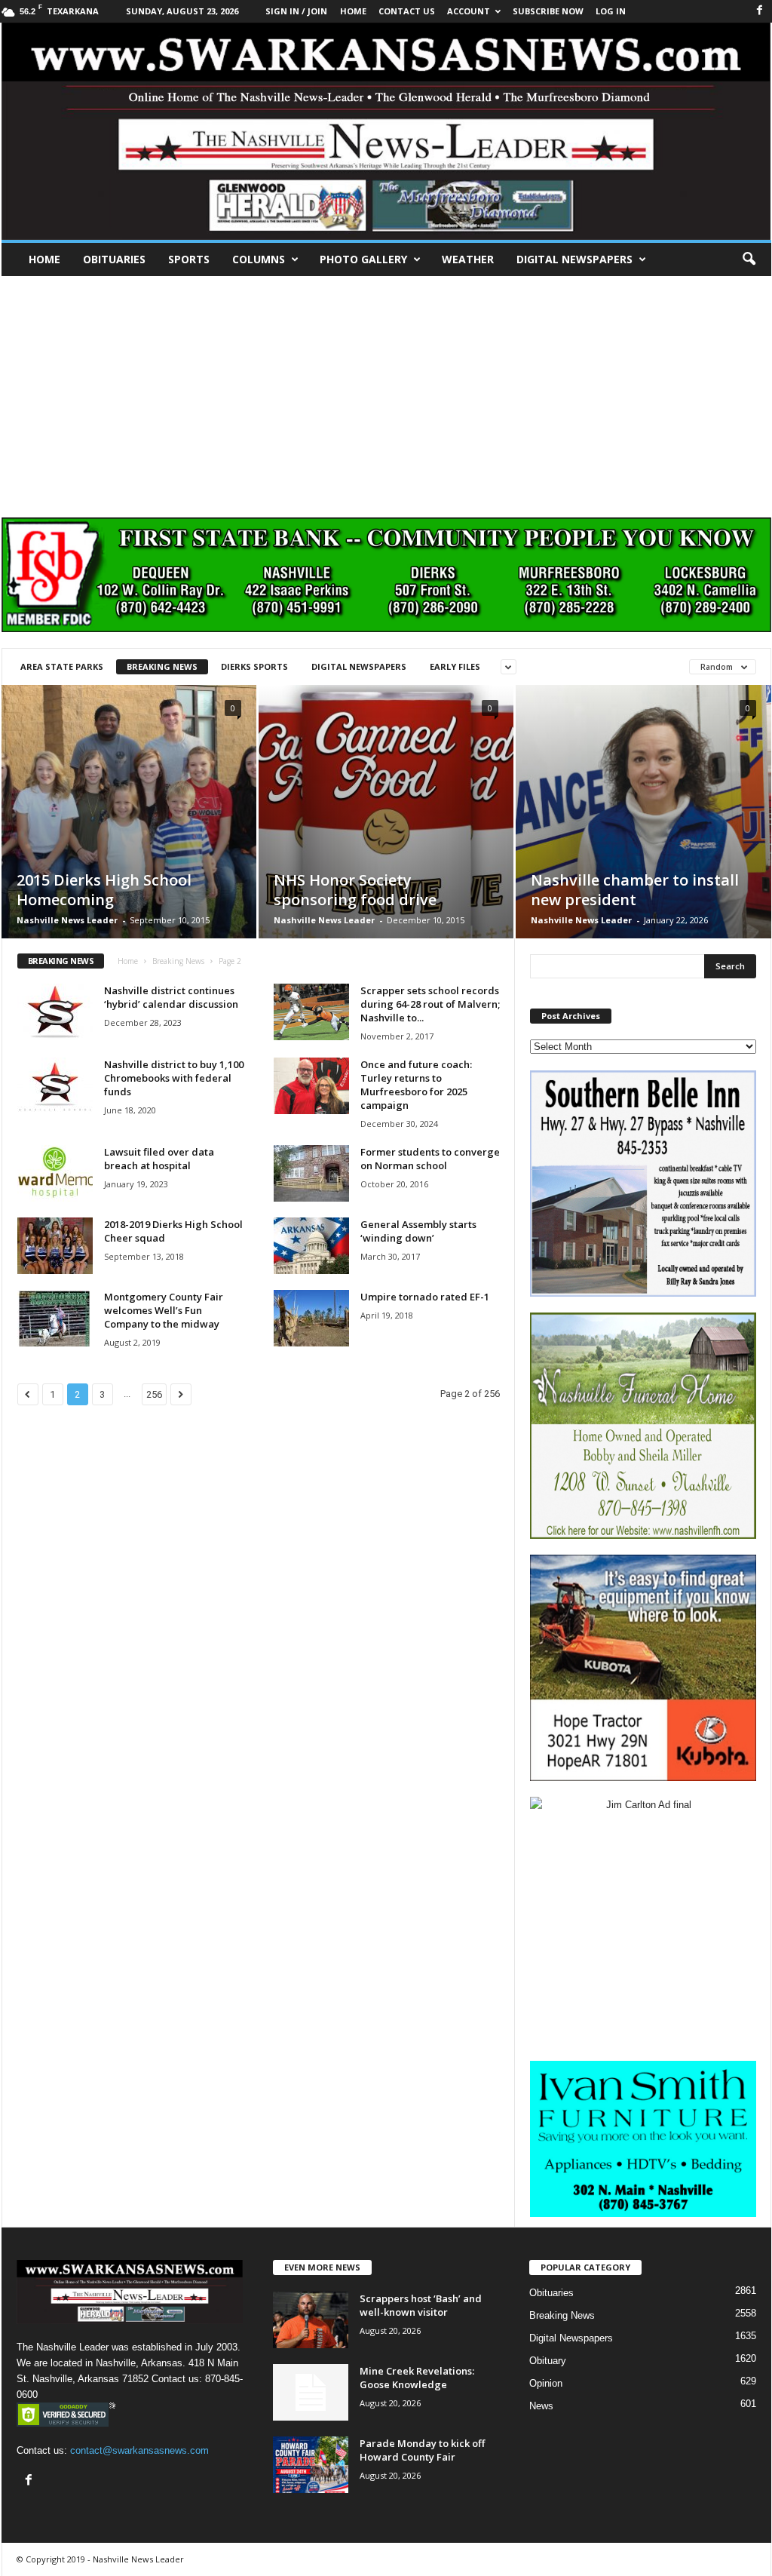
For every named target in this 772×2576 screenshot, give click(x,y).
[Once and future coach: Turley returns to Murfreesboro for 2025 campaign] (311, 1086)
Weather (468, 259)
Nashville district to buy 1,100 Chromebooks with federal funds (174, 1078)
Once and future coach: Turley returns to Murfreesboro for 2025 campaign (416, 1085)
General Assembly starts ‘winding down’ (418, 1231)
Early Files (455, 666)
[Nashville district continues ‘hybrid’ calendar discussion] (55, 1012)
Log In (611, 11)
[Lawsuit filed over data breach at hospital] (55, 1173)
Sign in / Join (296, 11)
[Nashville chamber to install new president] (643, 835)
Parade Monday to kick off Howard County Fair (422, 2450)
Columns (259, 259)
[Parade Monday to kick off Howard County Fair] (311, 2465)
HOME (353, 11)
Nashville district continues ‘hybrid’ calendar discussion (171, 997)
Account (469, 11)
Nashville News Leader (67, 920)
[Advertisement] (386, 389)
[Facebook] (760, 11)
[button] (749, 259)
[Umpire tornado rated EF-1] (311, 1318)
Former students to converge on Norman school (430, 1159)
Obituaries (114, 259)
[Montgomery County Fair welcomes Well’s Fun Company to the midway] (55, 1318)
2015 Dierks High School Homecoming (104, 890)
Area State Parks (62, 666)
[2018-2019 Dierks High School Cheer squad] (55, 1246)
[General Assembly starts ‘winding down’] (311, 1246)
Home (44, 259)
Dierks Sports (254, 666)
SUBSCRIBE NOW (548, 11)
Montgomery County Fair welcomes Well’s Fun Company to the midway (164, 1310)
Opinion (546, 2383)
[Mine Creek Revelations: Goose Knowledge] (311, 2392)
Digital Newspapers (574, 259)
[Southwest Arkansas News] (386, 131)
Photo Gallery (363, 259)
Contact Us (407, 11)
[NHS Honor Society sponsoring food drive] (386, 834)
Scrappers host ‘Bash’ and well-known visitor (421, 2305)
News (541, 2406)
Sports (189, 259)
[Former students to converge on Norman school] (311, 1173)
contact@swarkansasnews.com (139, 2450)
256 (154, 1394)
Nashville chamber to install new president (635, 890)
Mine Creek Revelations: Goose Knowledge (417, 2378)
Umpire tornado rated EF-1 (425, 1297)
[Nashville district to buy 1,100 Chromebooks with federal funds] (55, 1086)
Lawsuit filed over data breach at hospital (159, 1159)
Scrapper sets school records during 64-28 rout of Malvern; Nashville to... (430, 1004)
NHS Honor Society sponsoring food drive (355, 890)
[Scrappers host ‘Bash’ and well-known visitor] (311, 2320)
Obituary (548, 2361)
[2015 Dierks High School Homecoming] (129, 834)
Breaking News (162, 666)
